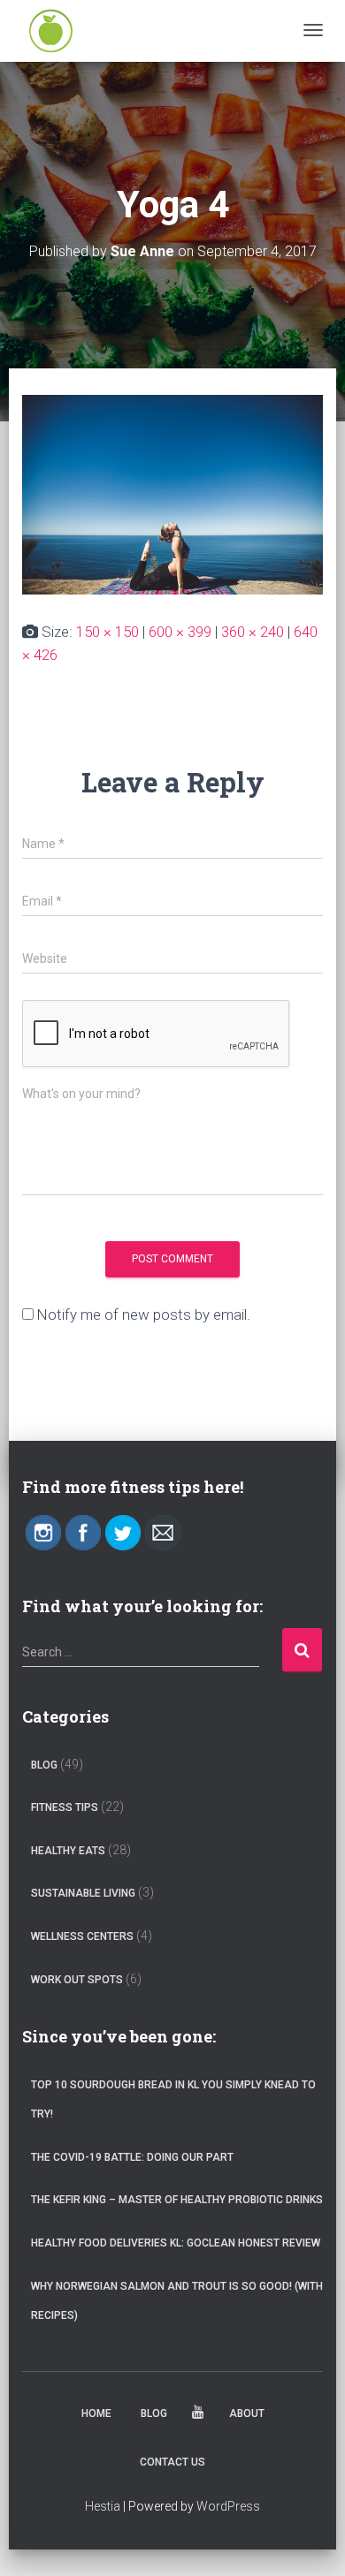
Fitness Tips (65, 1807)
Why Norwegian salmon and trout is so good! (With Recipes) (177, 2301)
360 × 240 (253, 632)
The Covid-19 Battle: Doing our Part (132, 2157)
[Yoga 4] (172, 494)
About (247, 2413)
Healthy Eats (68, 1851)
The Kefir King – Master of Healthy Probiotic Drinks (177, 2200)
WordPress (228, 2506)
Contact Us (172, 2462)
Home (96, 2413)
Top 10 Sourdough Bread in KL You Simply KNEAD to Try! (173, 2100)
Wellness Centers (82, 1936)
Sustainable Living (83, 1893)
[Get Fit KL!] (51, 31)
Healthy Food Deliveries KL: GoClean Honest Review (176, 2243)
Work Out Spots (77, 1980)
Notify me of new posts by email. (144, 1315)
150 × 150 (107, 632)
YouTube (198, 2415)
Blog (44, 1765)
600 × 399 (180, 632)
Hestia (103, 2506)
